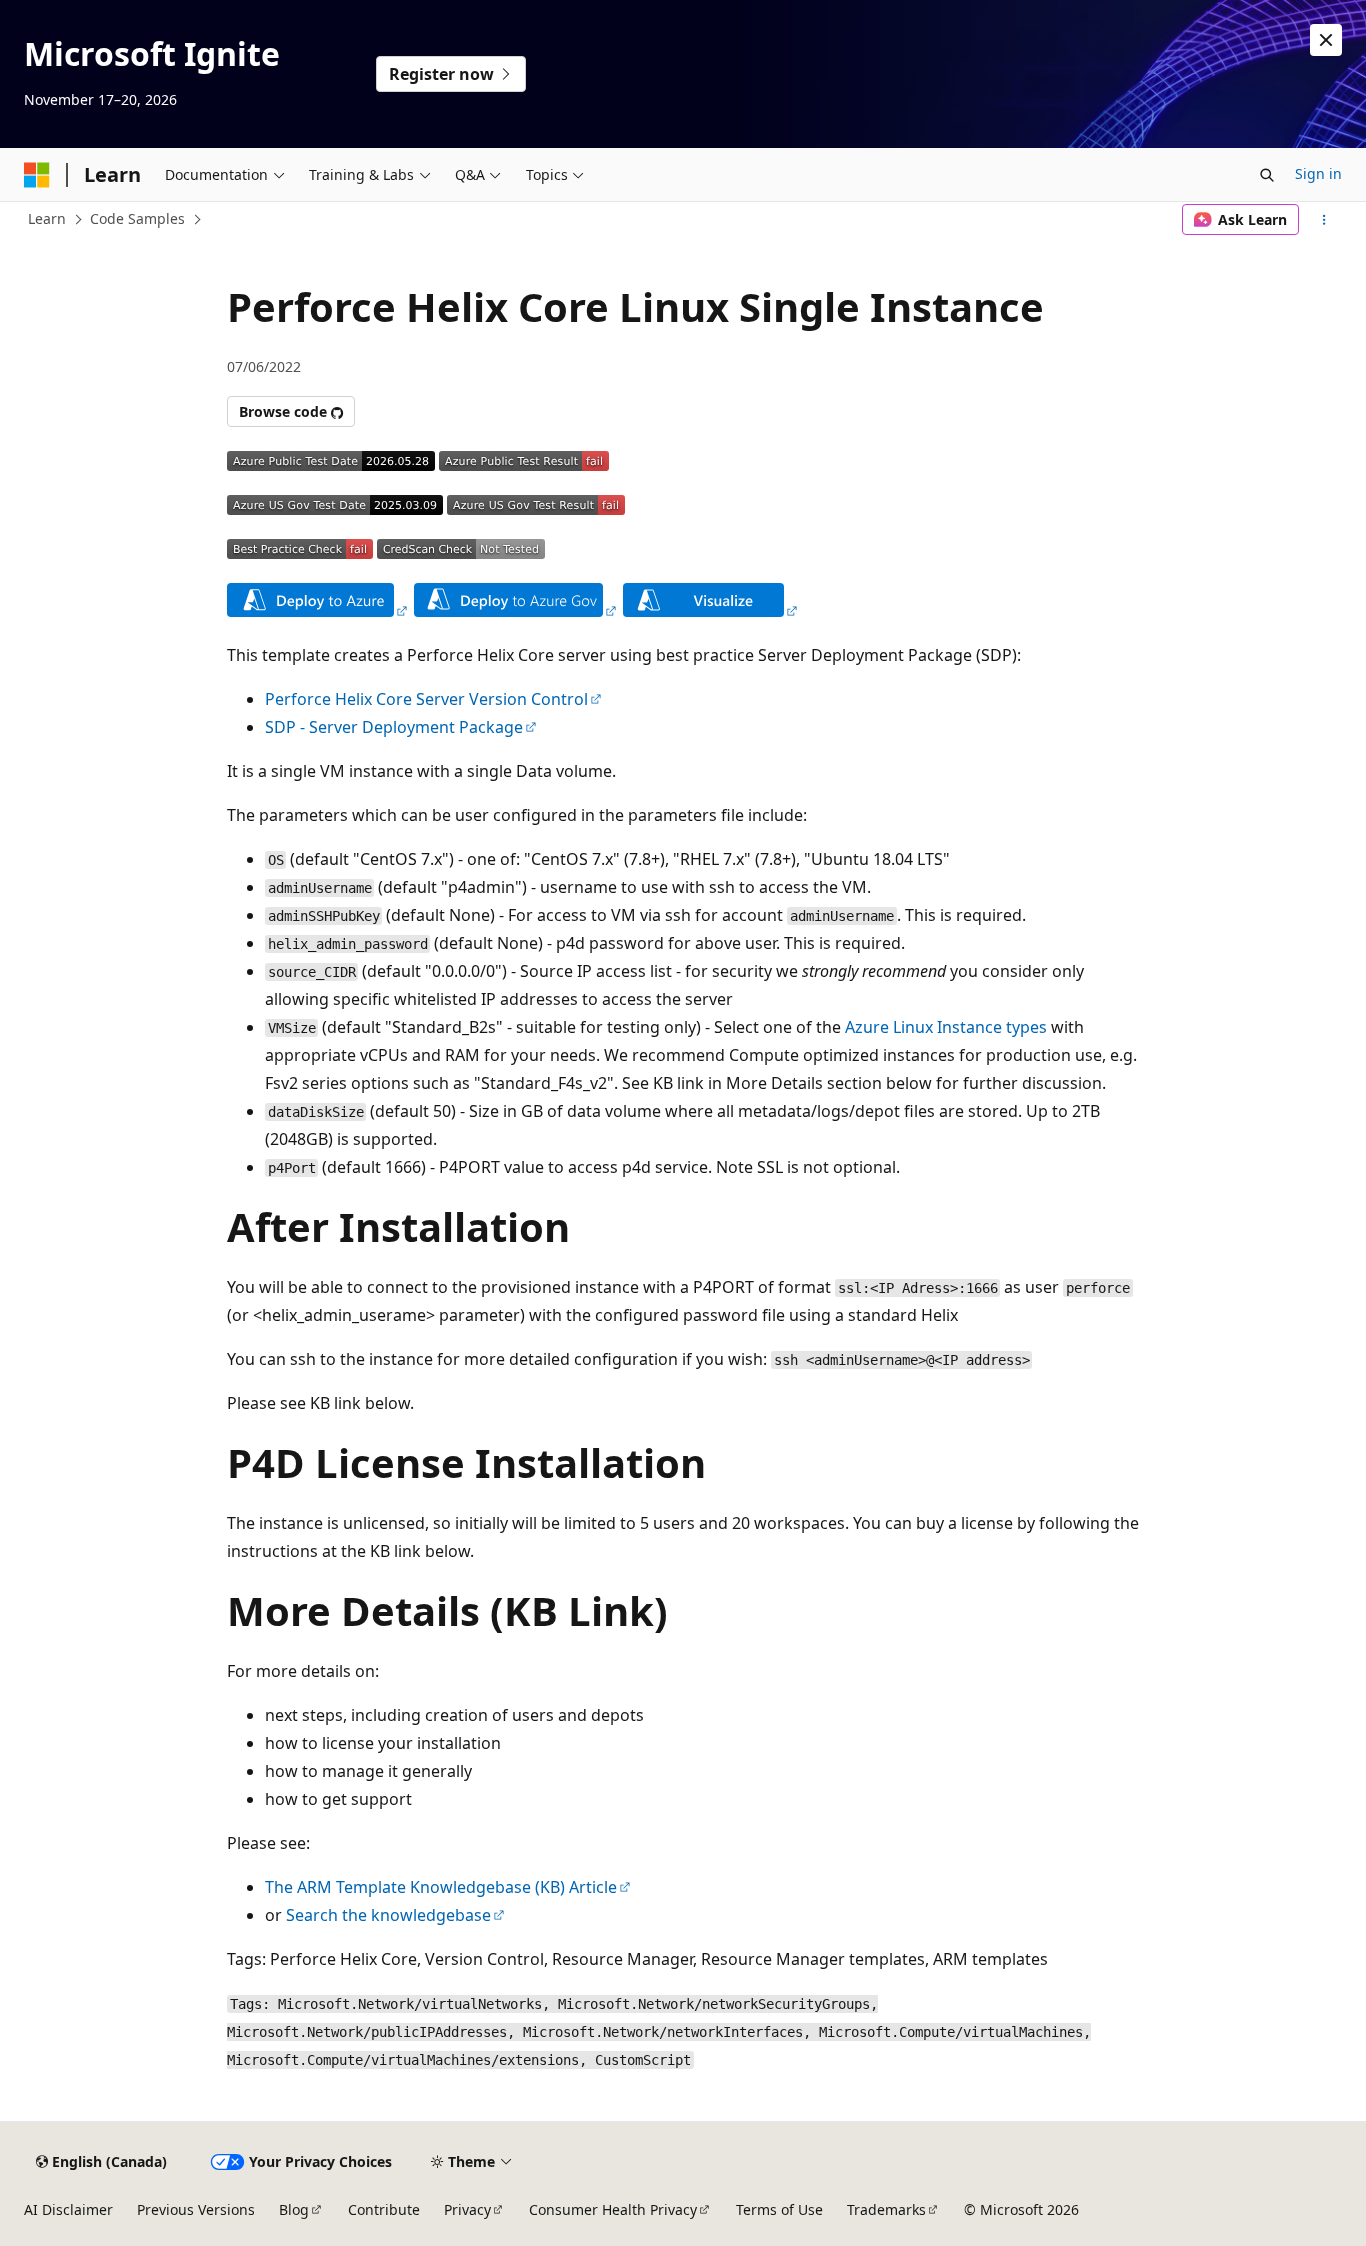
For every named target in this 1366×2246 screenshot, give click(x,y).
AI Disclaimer (68, 2209)
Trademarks (886, 2209)
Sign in (1318, 173)
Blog (294, 2209)
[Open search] (1267, 175)
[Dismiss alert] (1326, 40)
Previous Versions (196, 2209)
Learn (47, 218)
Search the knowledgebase (388, 1915)
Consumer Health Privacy (613, 2209)
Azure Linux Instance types (946, 1027)
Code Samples (137, 218)
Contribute (384, 2209)
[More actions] (1324, 220)
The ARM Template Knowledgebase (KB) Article (441, 1887)
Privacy (467, 2209)
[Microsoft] (37, 175)
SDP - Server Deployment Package (394, 727)
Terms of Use (779, 2209)
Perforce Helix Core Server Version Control (426, 699)
